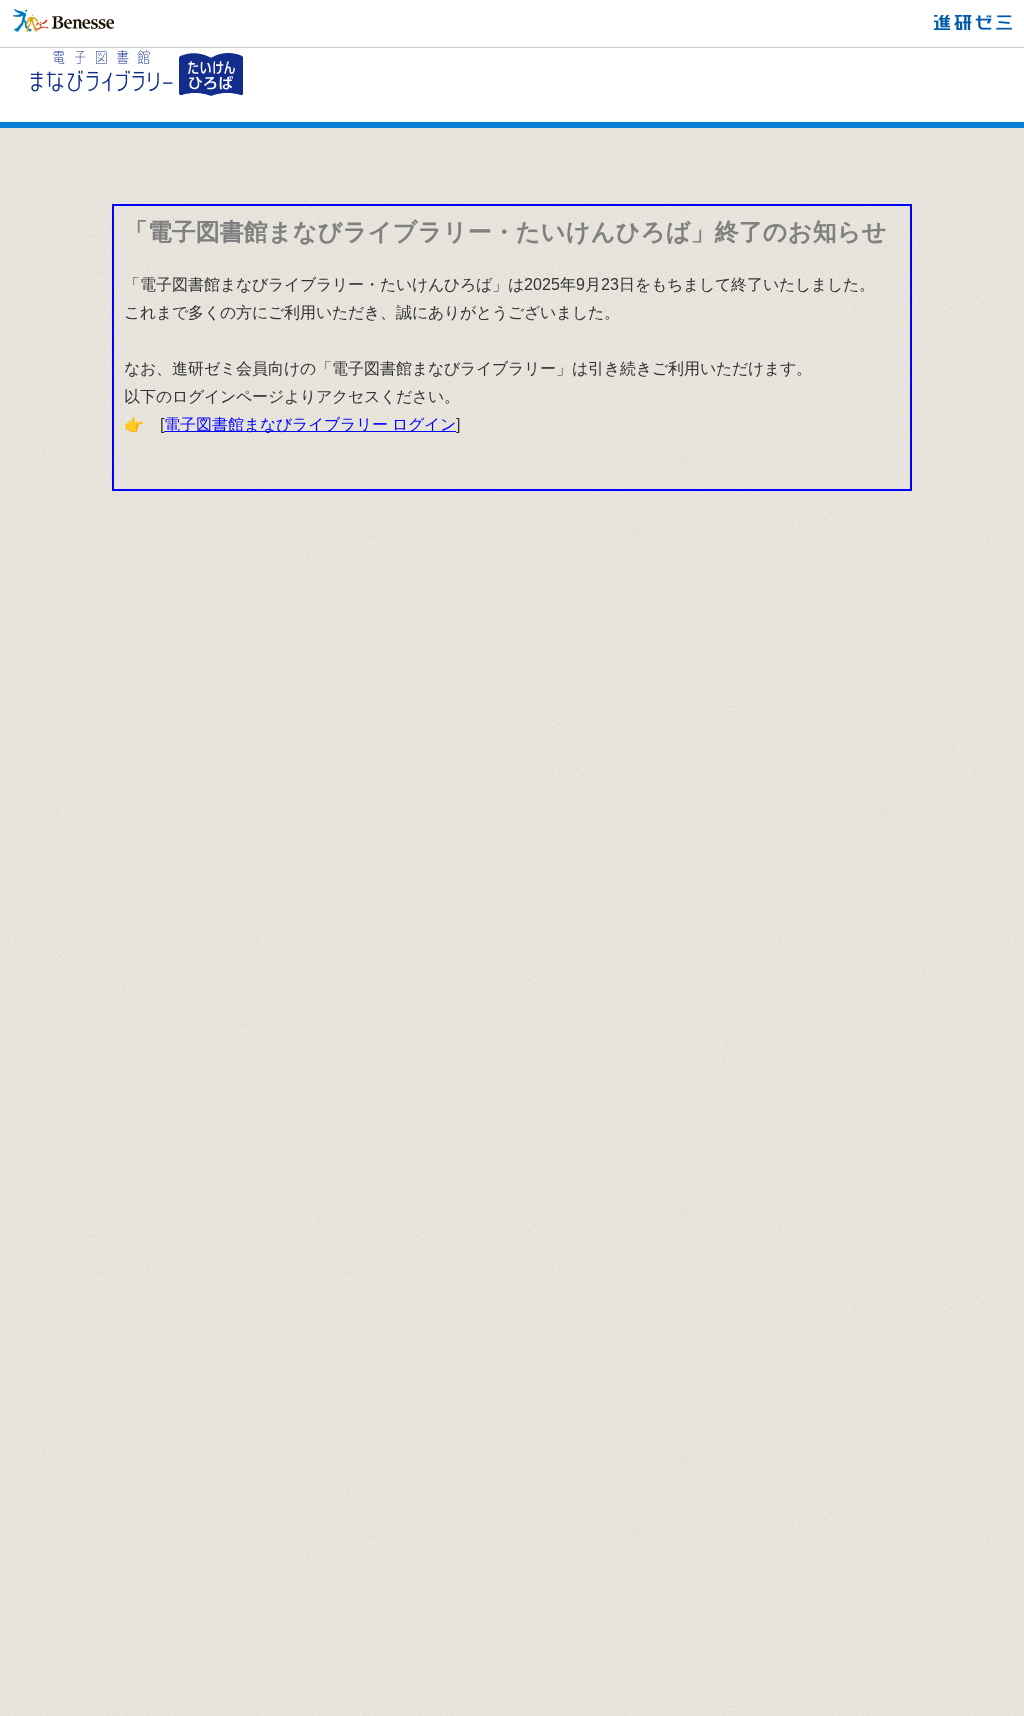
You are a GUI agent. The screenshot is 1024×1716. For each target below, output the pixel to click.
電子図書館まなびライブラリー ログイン (310, 424)
